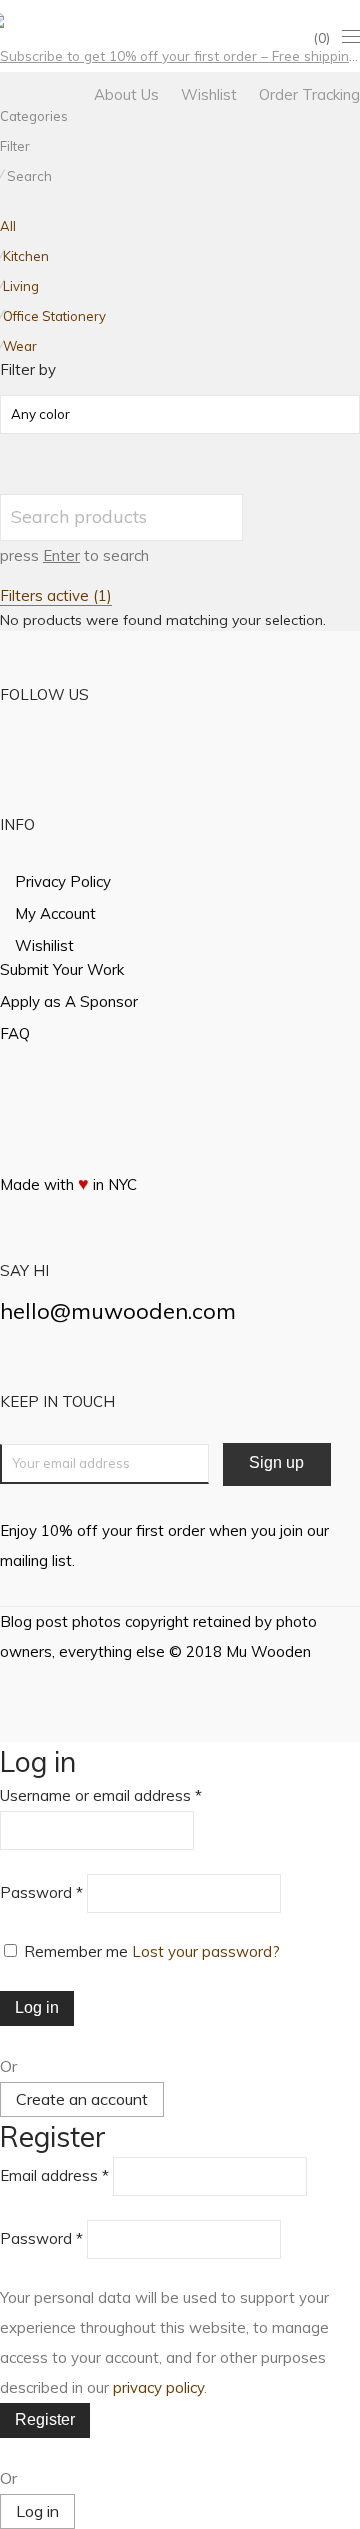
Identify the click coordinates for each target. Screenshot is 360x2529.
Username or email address (101, 1795)
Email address (54, 2175)
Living (21, 286)
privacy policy (158, 2387)
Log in (37, 2007)
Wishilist (44, 945)
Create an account (82, 2099)
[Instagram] (31, 18)
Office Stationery (54, 316)
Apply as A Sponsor (69, 1001)
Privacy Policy (63, 881)
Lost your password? (206, 1951)
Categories (34, 116)
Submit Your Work (62, 969)
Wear (20, 346)
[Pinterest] (57, 18)
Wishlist (209, 94)
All (8, 226)
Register (45, 2419)
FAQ (15, 1033)
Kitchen (26, 256)
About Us (126, 94)
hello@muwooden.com (118, 1311)
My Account (55, 913)
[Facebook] (5, 18)
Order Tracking (309, 94)
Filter (15, 146)
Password (41, 1892)
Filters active (56, 595)
